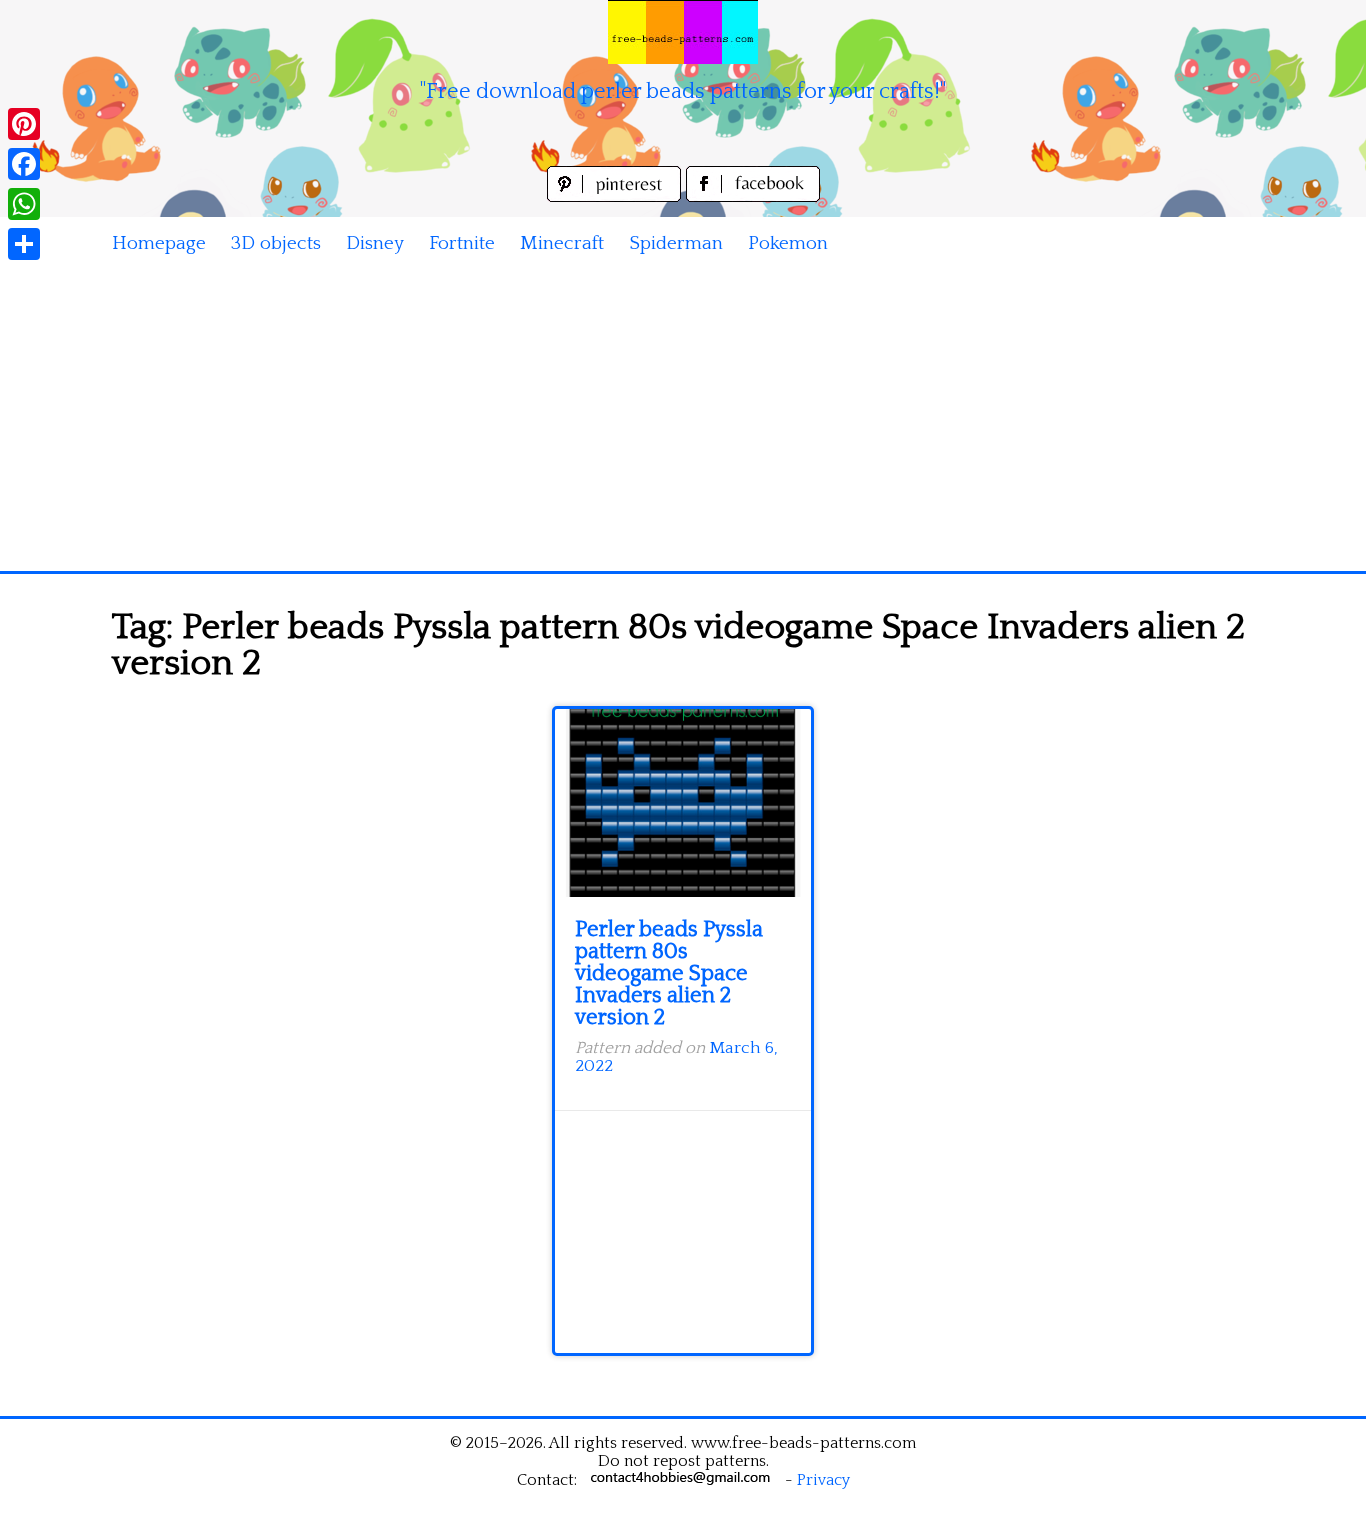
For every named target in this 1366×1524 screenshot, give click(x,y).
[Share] (24, 244)
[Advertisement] (683, 421)
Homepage (159, 243)
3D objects (276, 243)
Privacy (823, 1480)
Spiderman (676, 243)
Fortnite (462, 243)
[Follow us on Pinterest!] (616, 196)
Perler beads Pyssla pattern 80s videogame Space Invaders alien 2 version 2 (669, 973)
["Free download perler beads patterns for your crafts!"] (683, 32)
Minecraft (562, 243)
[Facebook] (24, 164)
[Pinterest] (24, 124)
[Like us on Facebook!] (753, 196)
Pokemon (788, 243)
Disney (375, 243)
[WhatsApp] (24, 204)
